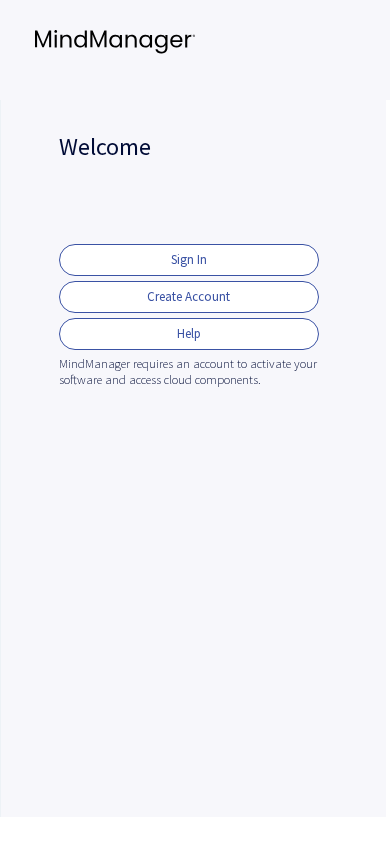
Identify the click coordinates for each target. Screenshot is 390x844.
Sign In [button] (189, 259)
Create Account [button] (188, 296)
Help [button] (189, 333)
